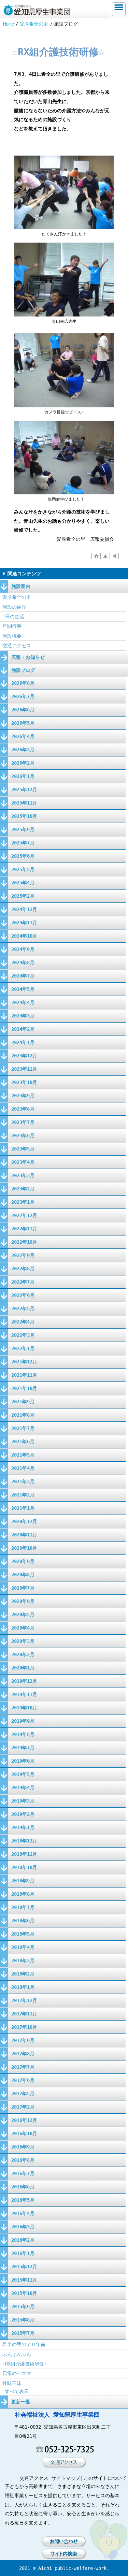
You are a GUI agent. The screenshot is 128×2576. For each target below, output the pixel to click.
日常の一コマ (17, 2373)
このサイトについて (105, 2478)
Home (9, 24)
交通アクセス (17, 646)
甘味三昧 (12, 2383)
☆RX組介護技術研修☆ (25, 2364)
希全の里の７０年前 (24, 2344)
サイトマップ (66, 2478)
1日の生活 (13, 617)
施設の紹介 (14, 607)
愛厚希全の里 (34, 24)
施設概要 (12, 636)
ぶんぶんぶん (17, 2354)
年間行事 (12, 626)
